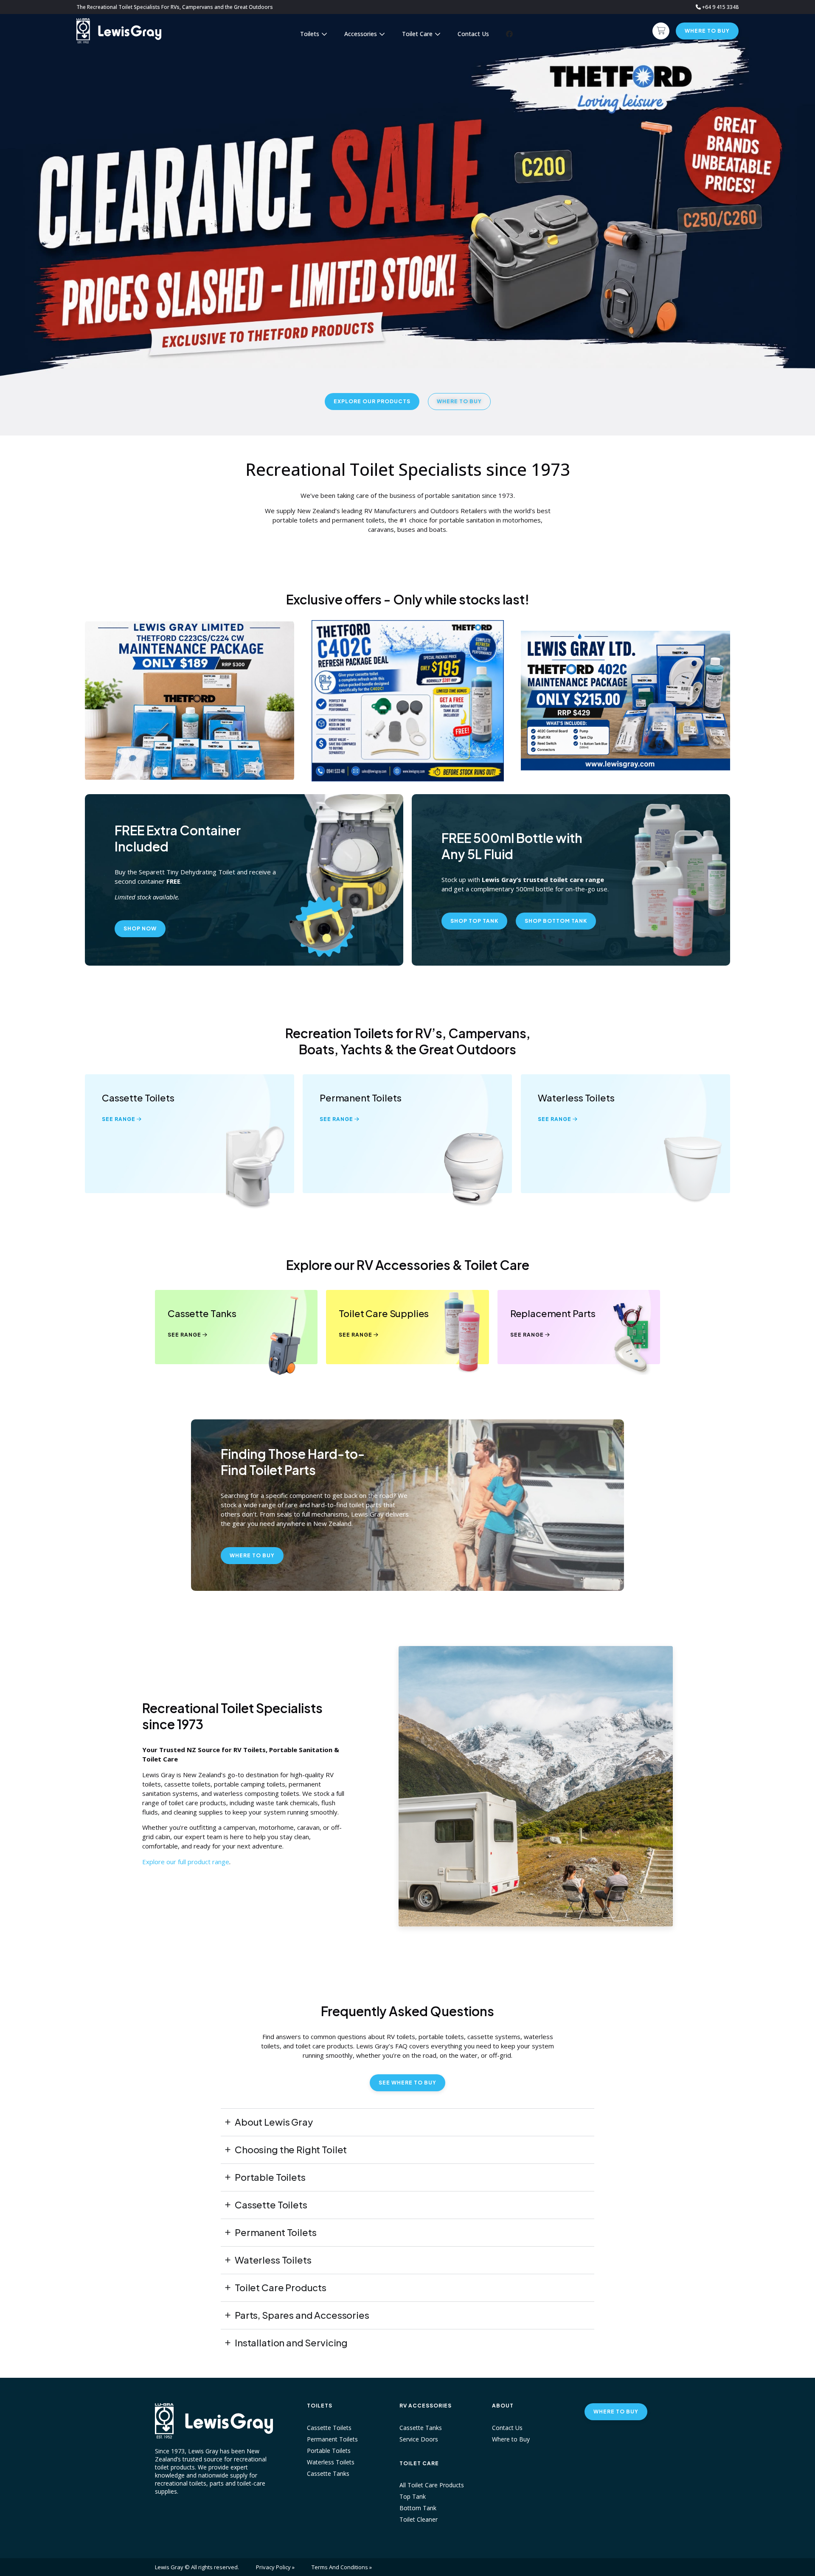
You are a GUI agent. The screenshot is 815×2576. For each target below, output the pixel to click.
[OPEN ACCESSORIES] (382, 34)
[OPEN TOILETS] (324, 34)
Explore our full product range (186, 1862)
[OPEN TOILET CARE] (438, 34)
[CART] (661, 31)
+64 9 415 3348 (720, 7)
